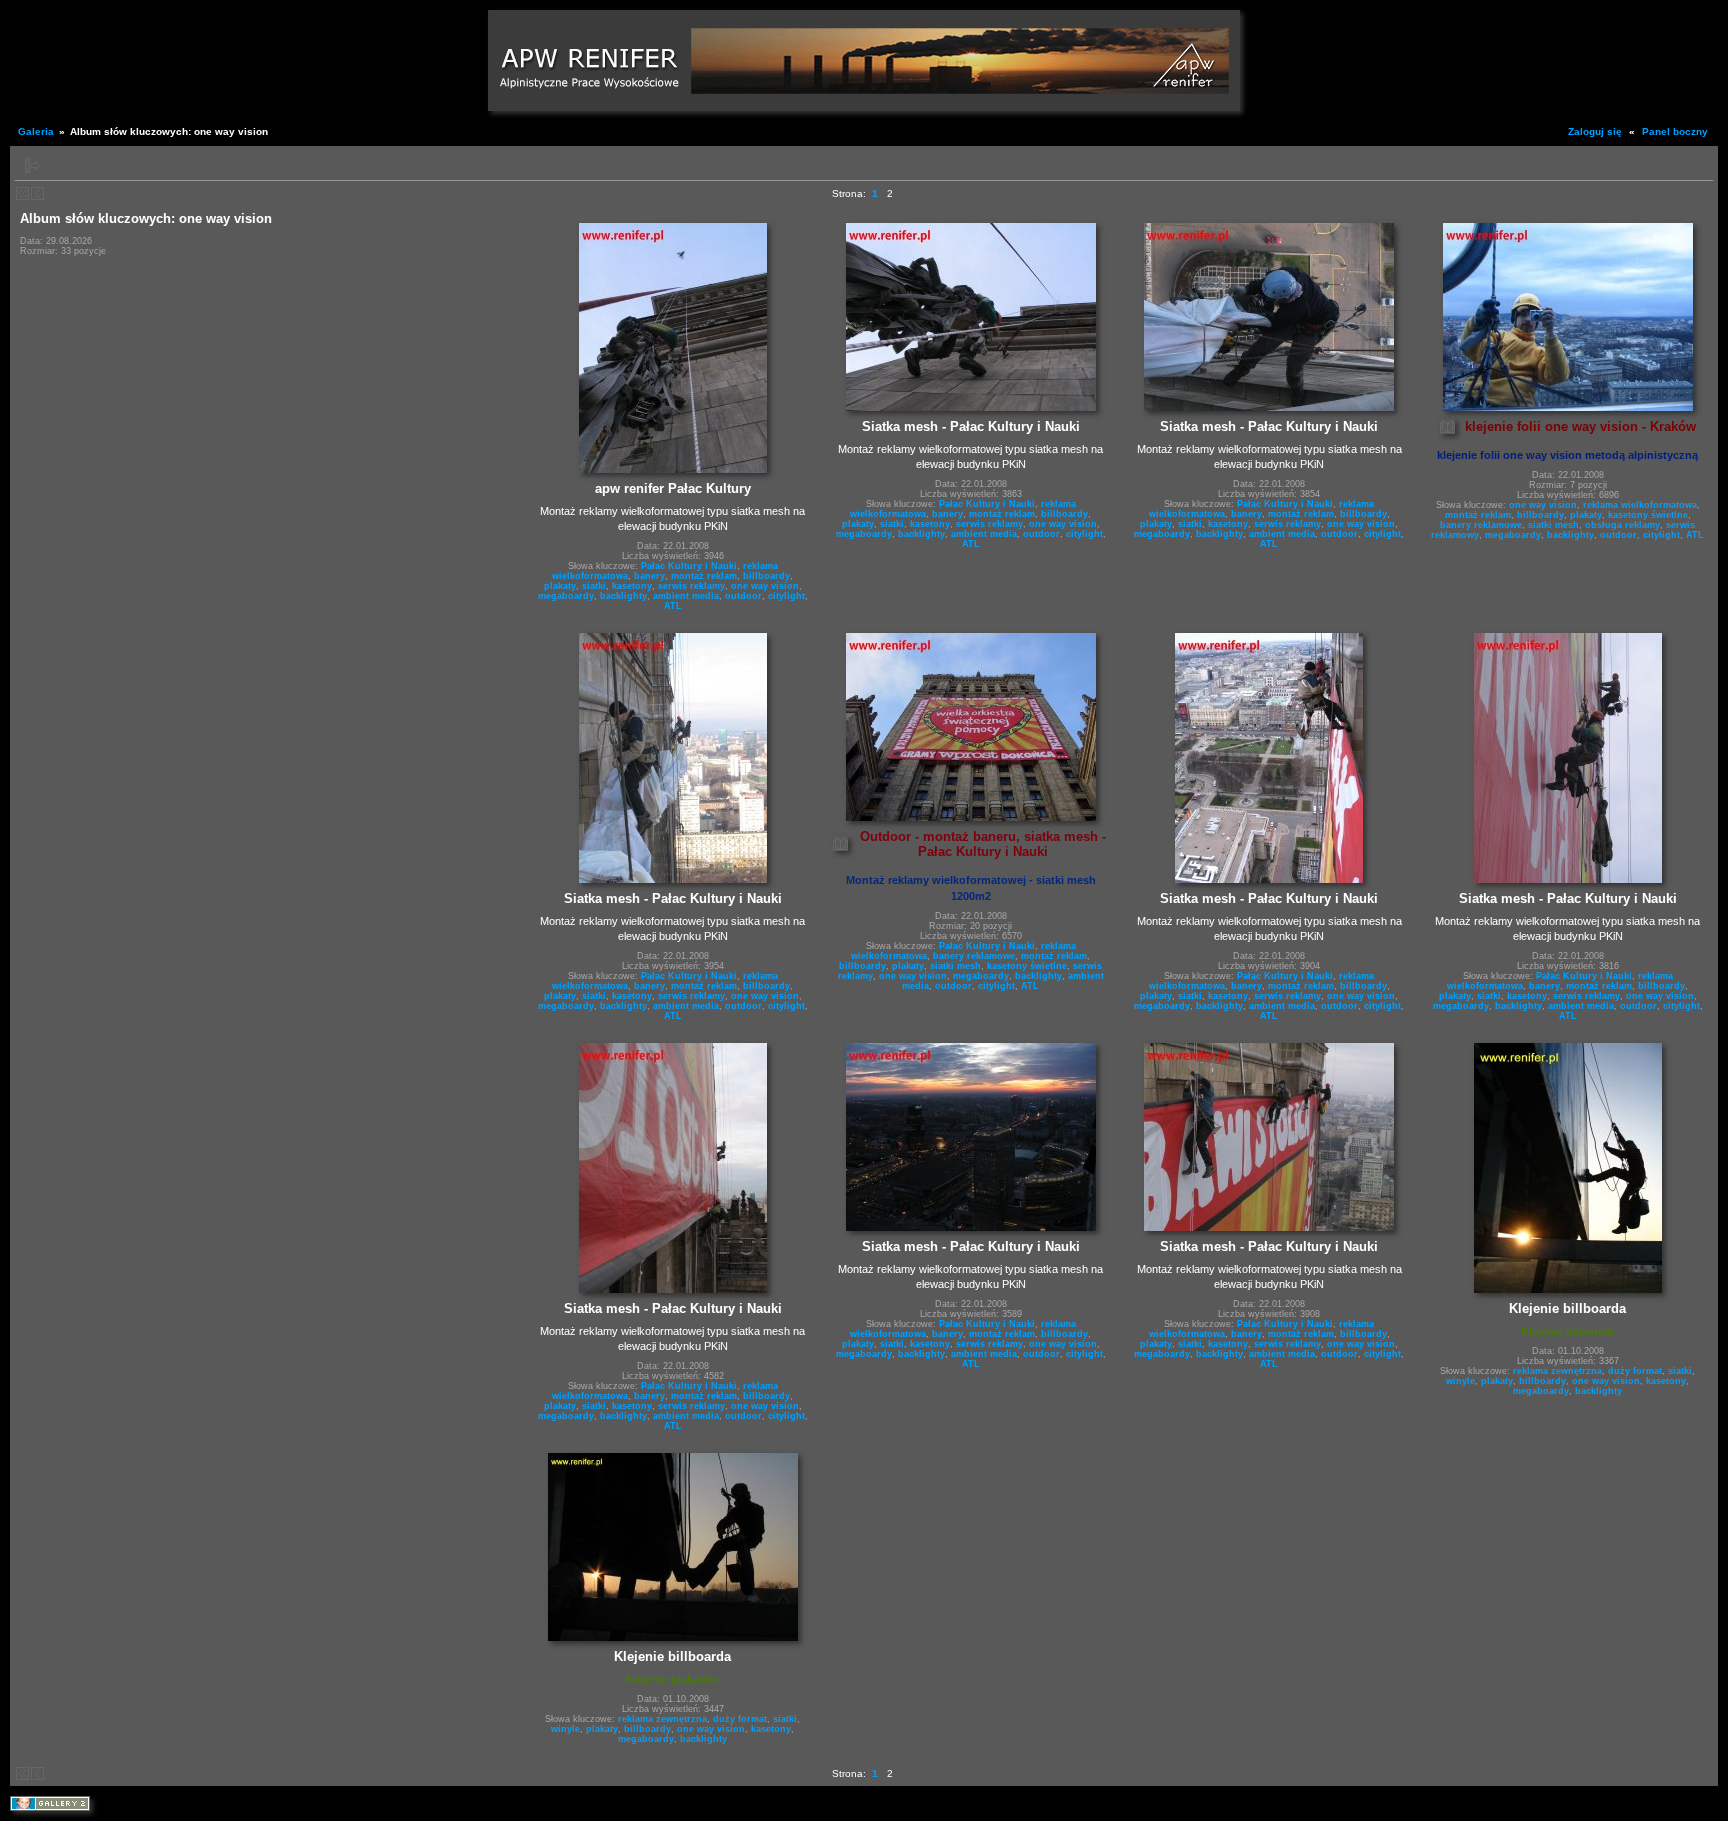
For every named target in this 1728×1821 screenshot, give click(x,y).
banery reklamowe (1481, 525)
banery (649, 576)
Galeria (36, 131)
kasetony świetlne (1648, 515)
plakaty (560, 586)
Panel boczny (1675, 131)
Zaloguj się (1595, 131)
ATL (673, 606)
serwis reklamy (691, 586)
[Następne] (37, 193)
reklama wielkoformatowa (1640, 505)
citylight (786, 596)
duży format (1635, 1371)
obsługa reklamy (1622, 525)
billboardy (766, 576)
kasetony (632, 586)
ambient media (686, 596)
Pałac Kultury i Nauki (689, 566)
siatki (594, 586)
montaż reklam (704, 576)
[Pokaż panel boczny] (32, 165)
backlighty (623, 596)
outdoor (743, 596)
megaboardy (566, 596)
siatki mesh (1553, 525)
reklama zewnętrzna (1557, 1371)
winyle (1460, 1381)
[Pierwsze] (22, 193)
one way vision (765, 586)
